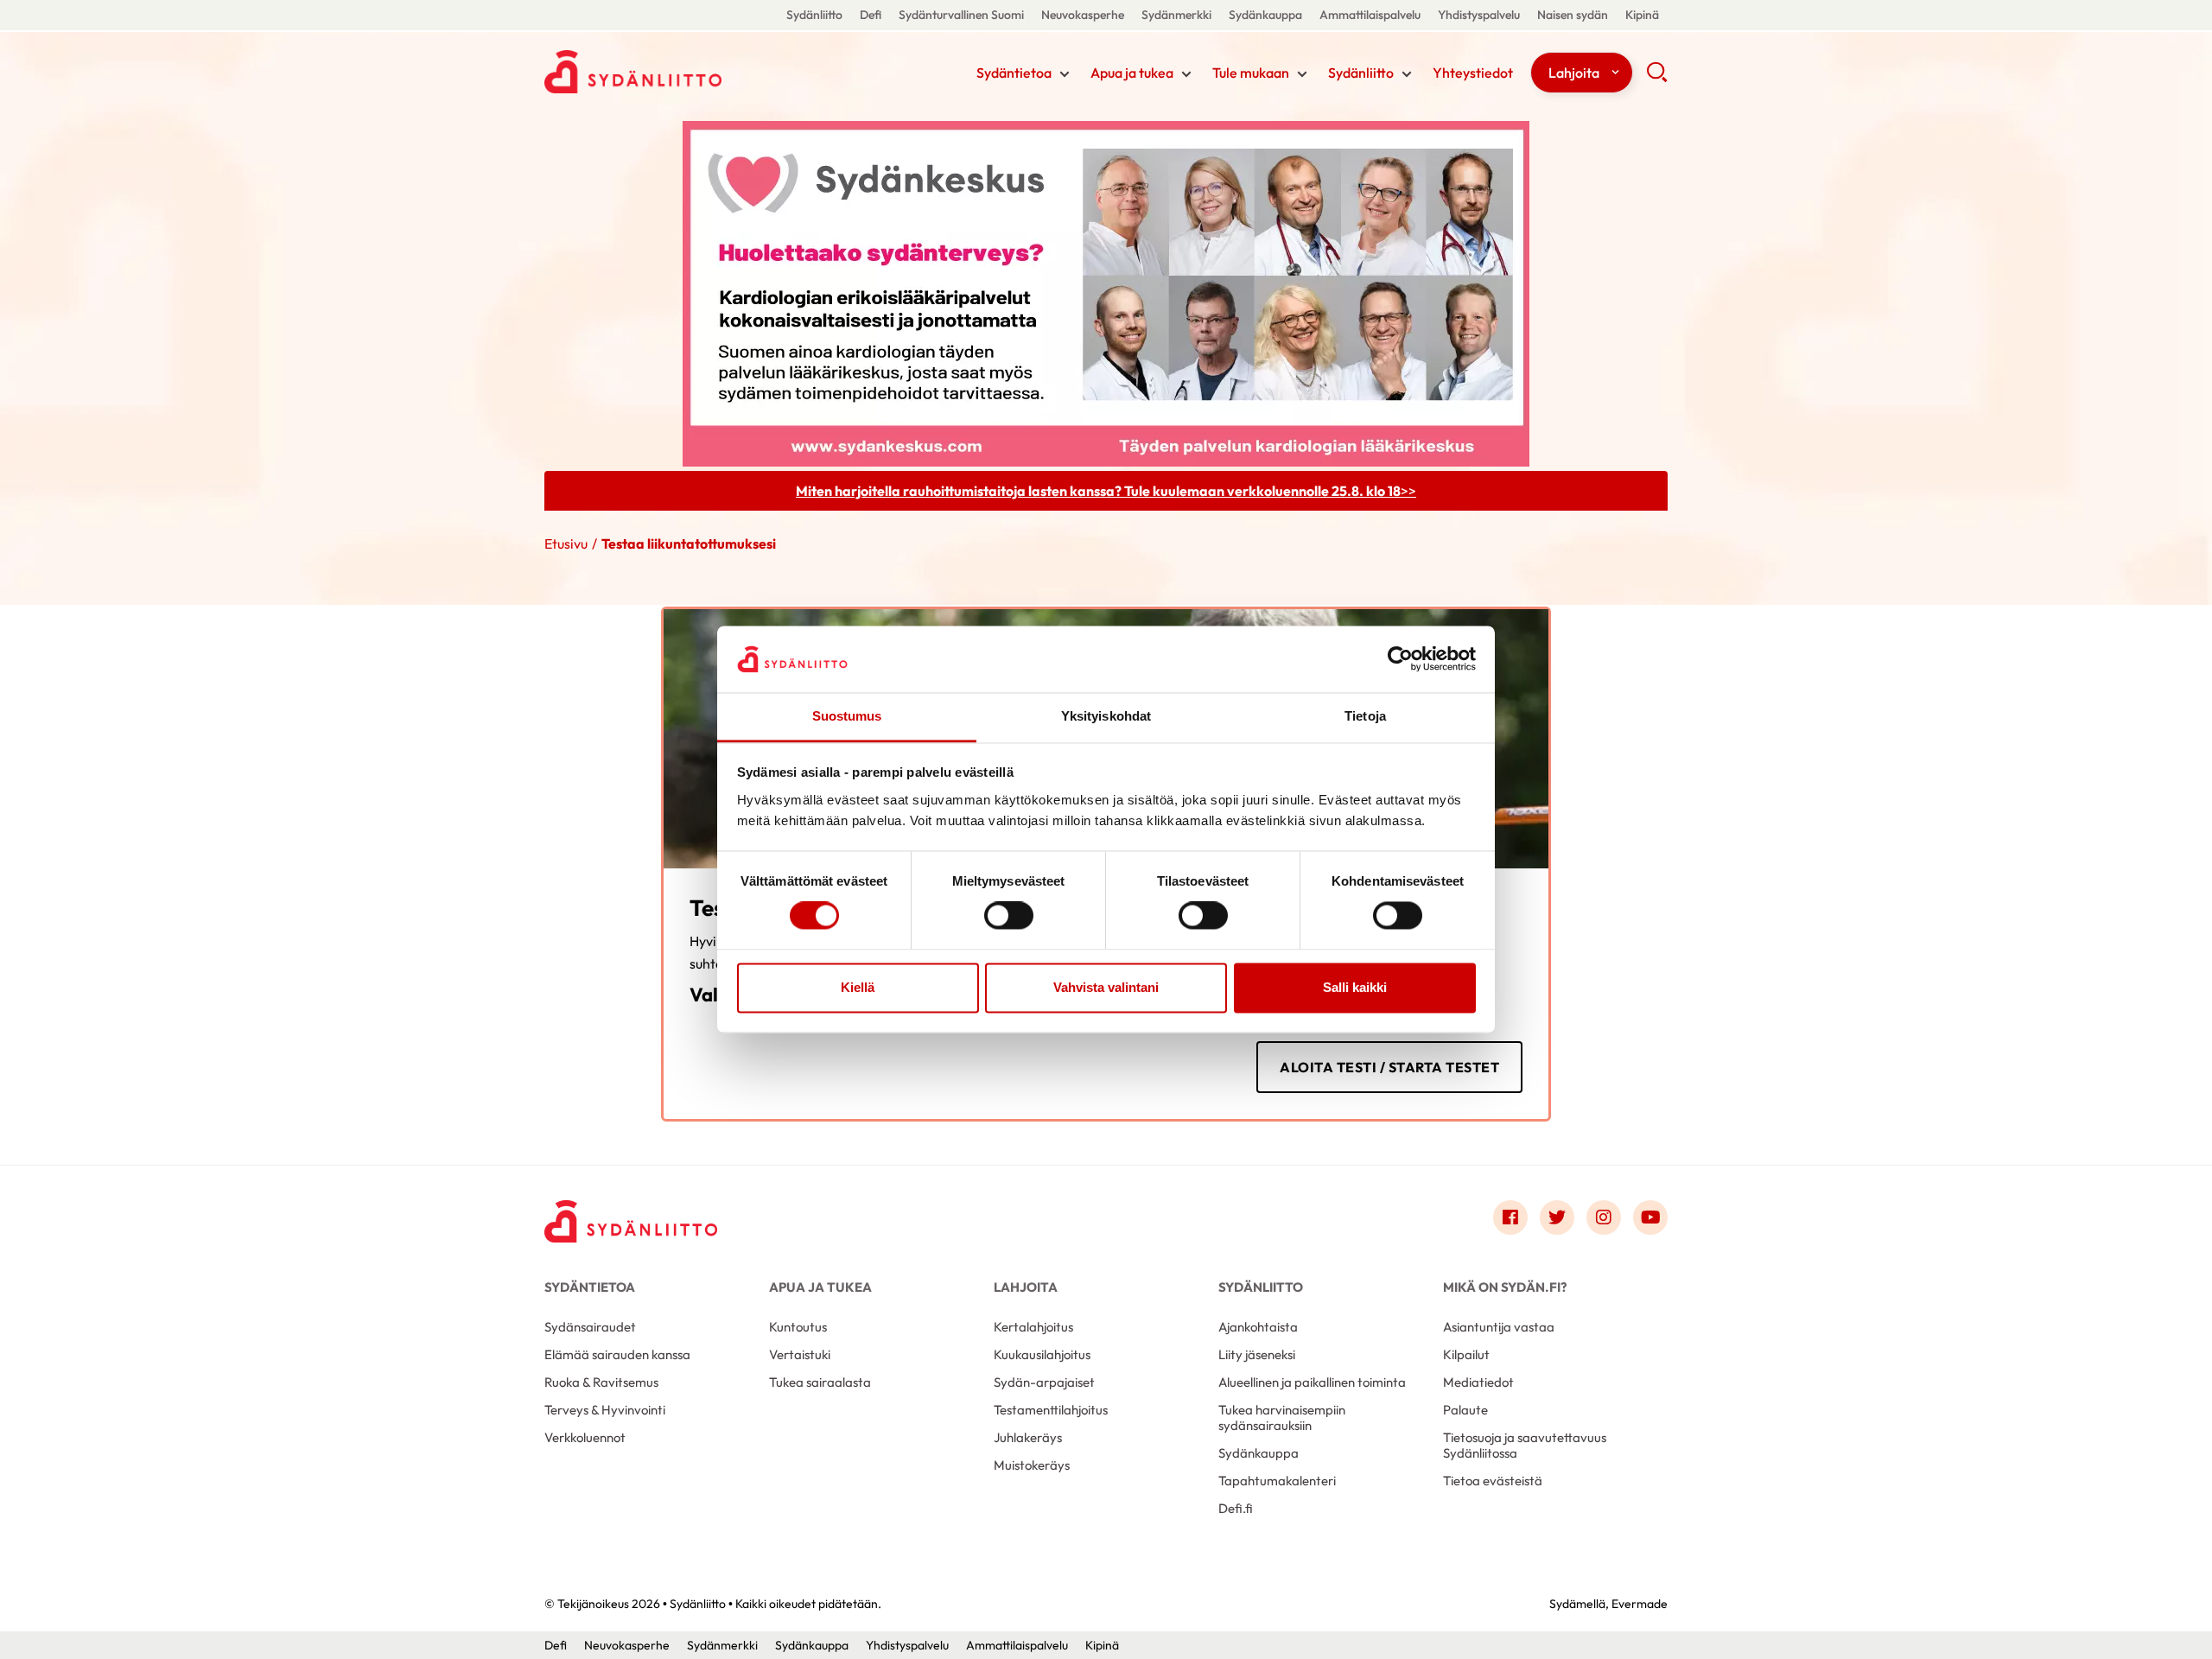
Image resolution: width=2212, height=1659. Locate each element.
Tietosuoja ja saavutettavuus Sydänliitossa (1525, 1445)
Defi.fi (1236, 1508)
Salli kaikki (1355, 987)
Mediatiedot (1478, 1382)
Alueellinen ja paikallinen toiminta (1312, 1382)
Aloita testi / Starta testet (1389, 1067)
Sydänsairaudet (590, 1327)
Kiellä (858, 987)
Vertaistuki (800, 1354)
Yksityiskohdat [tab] (1106, 716)
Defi (871, 15)
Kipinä (1642, 15)
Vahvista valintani (1106, 987)
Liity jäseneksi (1257, 1354)
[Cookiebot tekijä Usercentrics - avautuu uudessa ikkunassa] (1400, 659)
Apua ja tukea (1132, 73)
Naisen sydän (1573, 15)
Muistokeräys (1032, 1465)
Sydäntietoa (1014, 73)
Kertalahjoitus (1033, 1327)
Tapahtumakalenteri (1277, 1481)
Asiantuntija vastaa (1499, 1327)
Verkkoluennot (585, 1437)
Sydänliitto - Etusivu (683, 72)
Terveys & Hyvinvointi (605, 1410)
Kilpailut (1466, 1354)
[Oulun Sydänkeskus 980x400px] (1106, 292)
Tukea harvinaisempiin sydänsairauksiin (1282, 1417)
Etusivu (566, 543)
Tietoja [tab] (1365, 716)
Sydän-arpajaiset (1044, 1382)
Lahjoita (1574, 73)
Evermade (1640, 1604)
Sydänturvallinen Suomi (961, 15)
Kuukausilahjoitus (1042, 1354)
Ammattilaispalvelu (1370, 15)
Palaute (1465, 1410)
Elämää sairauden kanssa (617, 1354)
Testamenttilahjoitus (1051, 1410)
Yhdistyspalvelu (1479, 15)
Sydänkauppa (1265, 15)
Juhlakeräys (1028, 1437)
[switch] (1009, 916)
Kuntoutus (798, 1327)
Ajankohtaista (1258, 1327)
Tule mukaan (1251, 73)
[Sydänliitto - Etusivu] (631, 1221)
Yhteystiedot (1473, 73)
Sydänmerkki (1176, 15)
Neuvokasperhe (1083, 15)
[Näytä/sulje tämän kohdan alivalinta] (1065, 74)
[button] (1657, 78)
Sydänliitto (814, 15)
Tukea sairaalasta (820, 1382)
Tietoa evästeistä (1493, 1481)
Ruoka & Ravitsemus (601, 1382)
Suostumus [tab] (847, 716)
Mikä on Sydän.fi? (1505, 1287)
